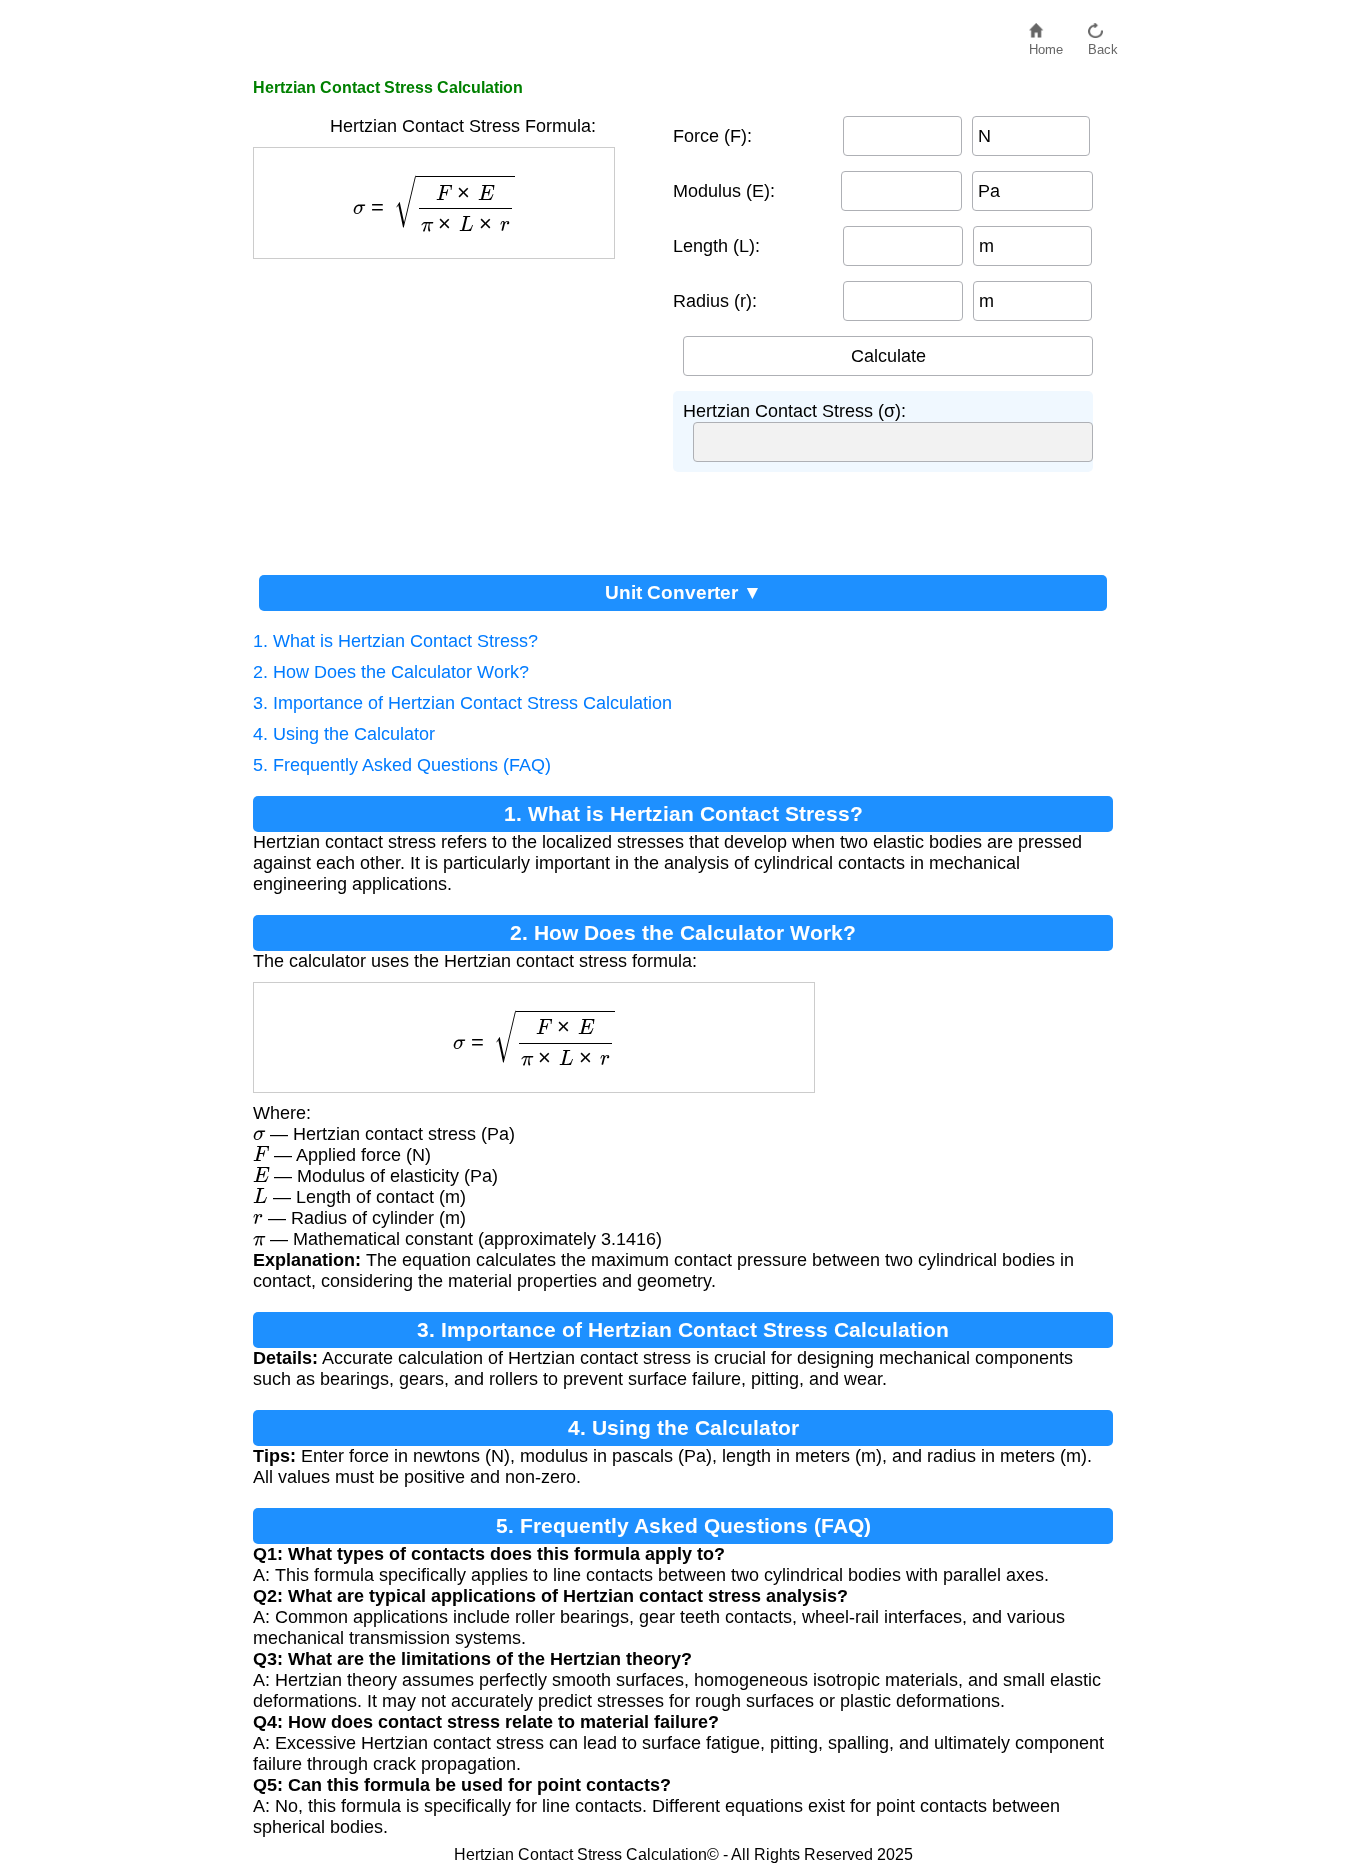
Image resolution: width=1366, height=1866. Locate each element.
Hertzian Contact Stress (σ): (794, 411)
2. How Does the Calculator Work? (391, 672)
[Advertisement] (453, 409)
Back (1103, 44)
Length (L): (716, 246)
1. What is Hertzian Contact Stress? (395, 641)
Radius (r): (715, 301)
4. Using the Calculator (344, 734)
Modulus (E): (724, 191)
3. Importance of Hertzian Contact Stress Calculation (462, 703)
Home (1046, 44)
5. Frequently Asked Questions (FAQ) (402, 765)
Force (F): (712, 136)
